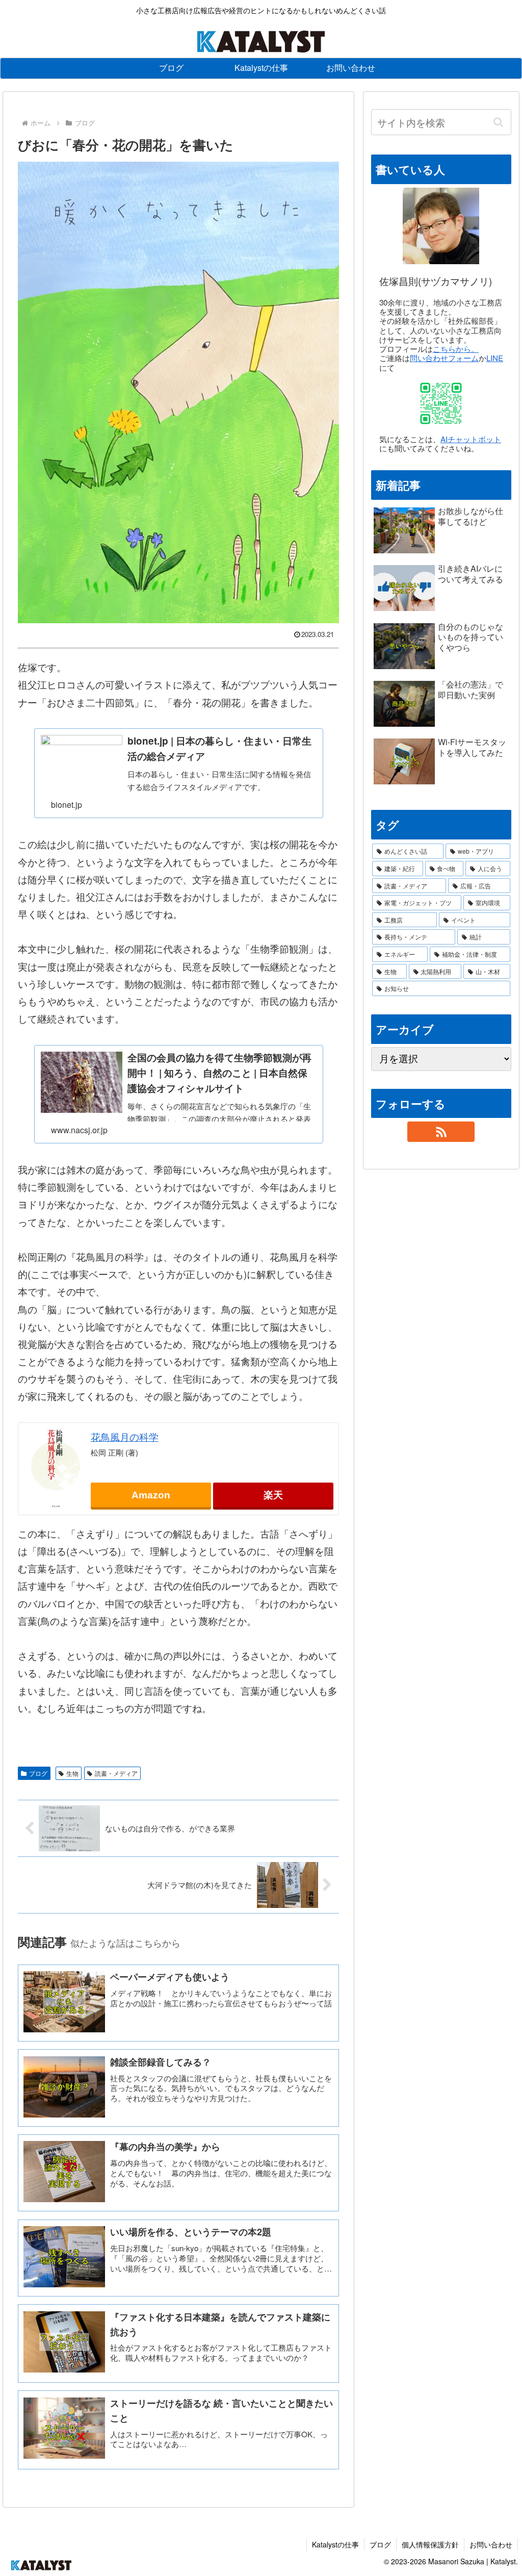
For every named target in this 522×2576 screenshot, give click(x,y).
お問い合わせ (491, 2544)
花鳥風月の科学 (125, 1436)
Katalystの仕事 (335, 2544)
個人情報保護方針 (430, 2544)
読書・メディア (116, 1773)
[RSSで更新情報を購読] (441, 1132)
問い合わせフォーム (444, 358)
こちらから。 (456, 349)
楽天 (273, 1495)
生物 (72, 1773)
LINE (495, 358)
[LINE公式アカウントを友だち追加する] (441, 403)
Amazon (151, 1495)
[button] (499, 122)
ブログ (38, 1773)
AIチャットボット (471, 439)
